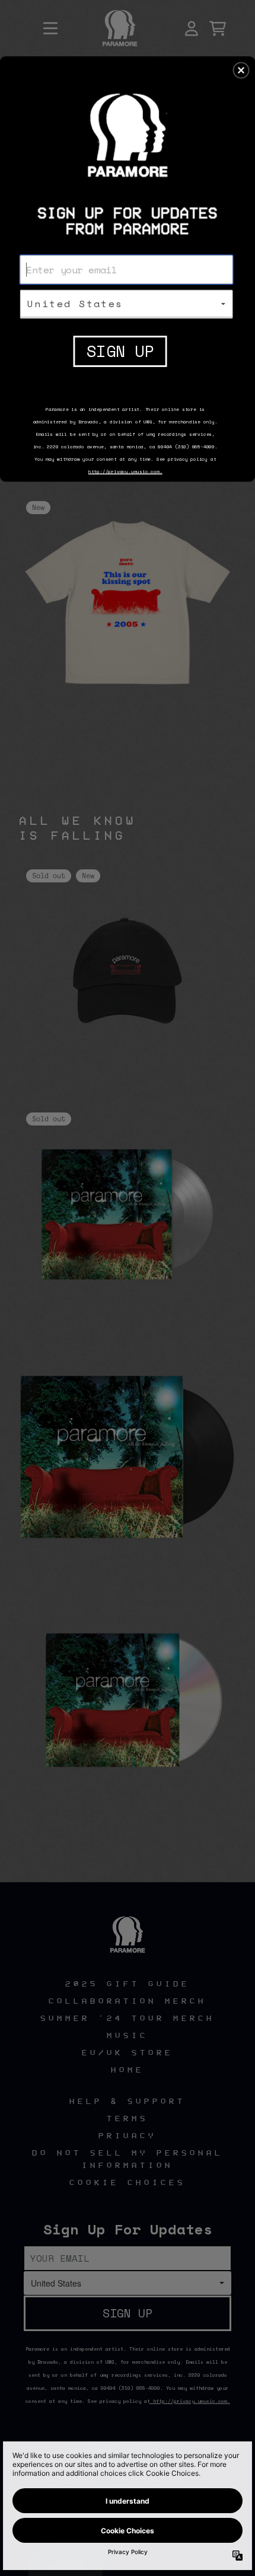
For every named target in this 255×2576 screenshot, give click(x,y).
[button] (241, 70)
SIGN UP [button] (120, 351)
